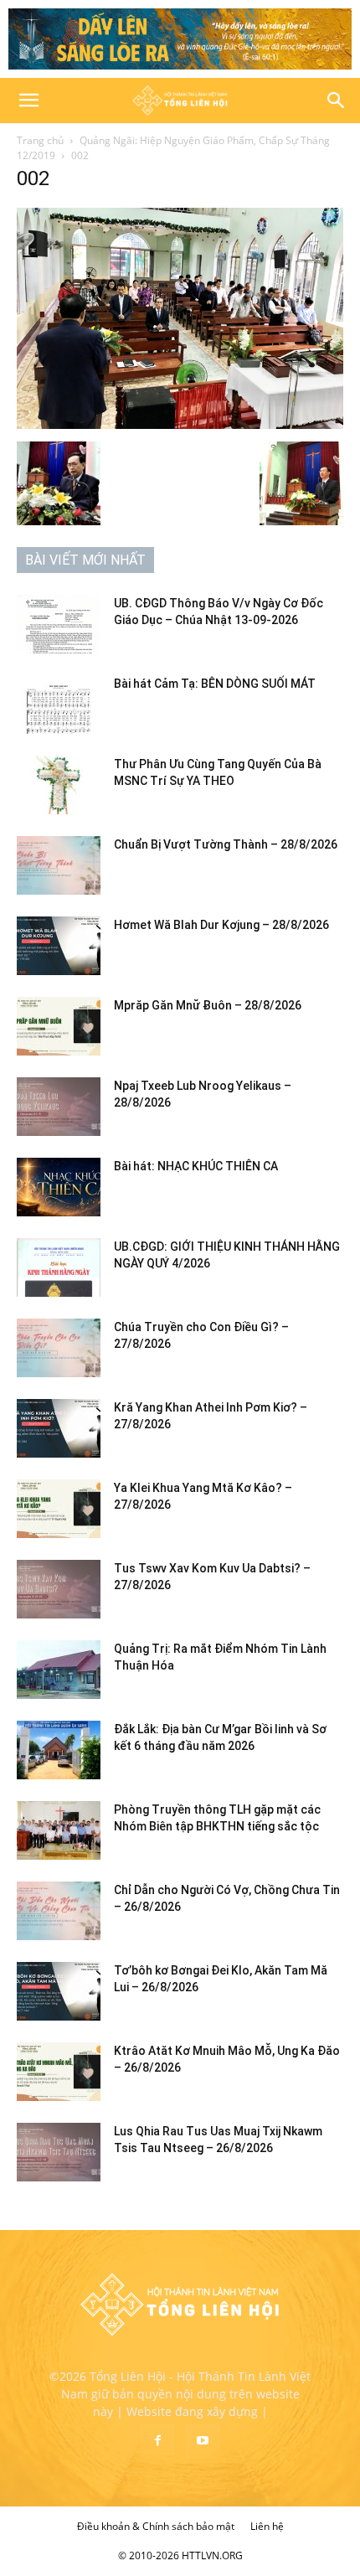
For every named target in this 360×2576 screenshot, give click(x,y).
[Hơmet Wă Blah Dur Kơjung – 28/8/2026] (59, 946)
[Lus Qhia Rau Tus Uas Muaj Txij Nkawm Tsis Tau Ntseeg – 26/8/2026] (59, 2152)
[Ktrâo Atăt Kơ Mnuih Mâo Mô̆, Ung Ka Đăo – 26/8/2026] (59, 2072)
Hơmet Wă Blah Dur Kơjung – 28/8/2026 (221, 925)
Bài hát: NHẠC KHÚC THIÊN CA (196, 1166)
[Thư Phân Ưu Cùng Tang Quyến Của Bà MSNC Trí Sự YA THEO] (59, 785)
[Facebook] (157, 2441)
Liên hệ (267, 2526)
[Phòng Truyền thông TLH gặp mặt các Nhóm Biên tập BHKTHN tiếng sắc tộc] (59, 1830)
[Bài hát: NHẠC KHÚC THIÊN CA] (59, 1187)
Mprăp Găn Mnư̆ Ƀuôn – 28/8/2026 (208, 1005)
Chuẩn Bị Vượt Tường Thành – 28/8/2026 (226, 844)
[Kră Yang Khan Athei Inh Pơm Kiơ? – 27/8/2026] (59, 1428)
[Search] (337, 101)
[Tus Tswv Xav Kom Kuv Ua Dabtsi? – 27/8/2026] (59, 1589)
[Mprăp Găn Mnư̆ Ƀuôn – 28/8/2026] (59, 1026)
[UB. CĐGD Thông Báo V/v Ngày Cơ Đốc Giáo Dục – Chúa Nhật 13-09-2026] (59, 624)
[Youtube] (203, 2441)
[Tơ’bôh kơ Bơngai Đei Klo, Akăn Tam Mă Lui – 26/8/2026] (59, 1991)
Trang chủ (40, 140)
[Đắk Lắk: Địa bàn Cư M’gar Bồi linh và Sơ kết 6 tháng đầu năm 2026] (59, 1750)
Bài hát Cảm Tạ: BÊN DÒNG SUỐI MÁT (215, 684)
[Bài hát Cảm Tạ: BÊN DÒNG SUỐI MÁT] (59, 705)
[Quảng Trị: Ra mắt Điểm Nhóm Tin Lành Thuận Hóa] (59, 1670)
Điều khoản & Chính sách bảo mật (156, 2526)
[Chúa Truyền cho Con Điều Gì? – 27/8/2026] (59, 1348)
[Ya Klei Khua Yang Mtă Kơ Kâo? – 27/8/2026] (59, 1509)
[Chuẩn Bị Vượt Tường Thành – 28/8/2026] (59, 865)
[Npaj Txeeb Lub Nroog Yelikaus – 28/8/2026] (59, 1107)
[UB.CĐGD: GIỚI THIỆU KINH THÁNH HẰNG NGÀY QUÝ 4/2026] (59, 1267)
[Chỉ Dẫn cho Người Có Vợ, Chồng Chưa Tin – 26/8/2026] (59, 1911)
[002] (180, 424)
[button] (28, 101)
